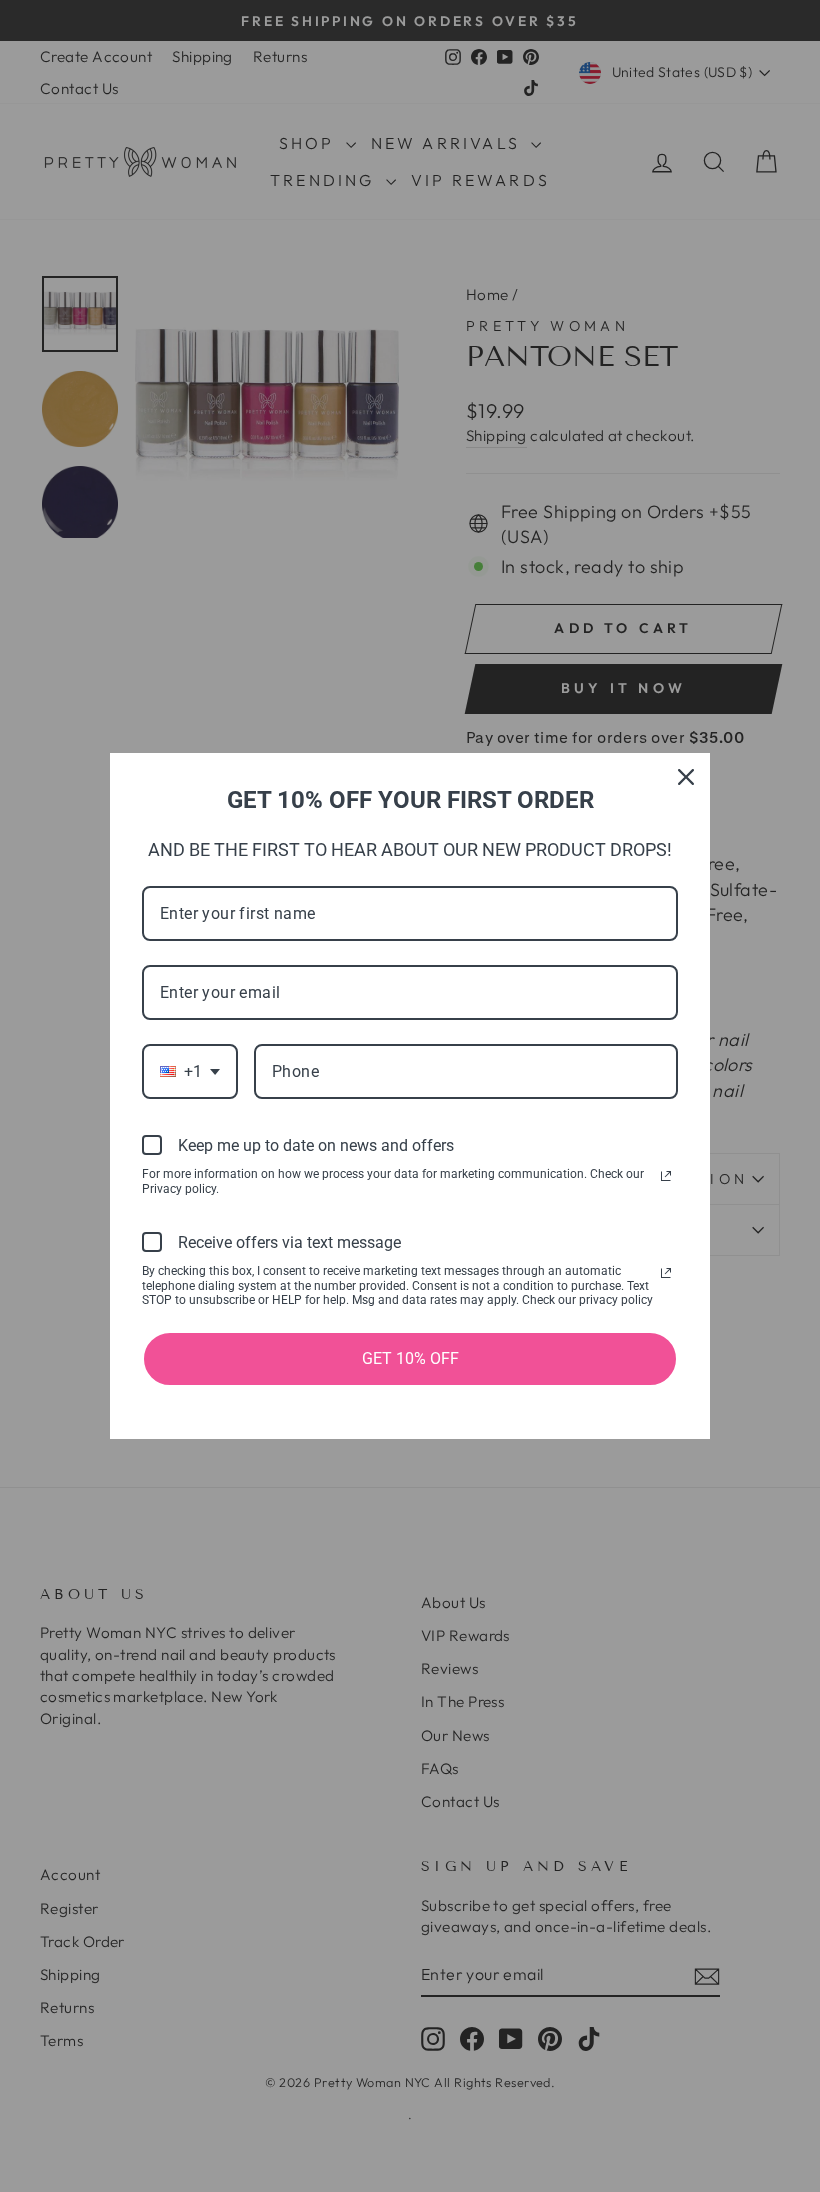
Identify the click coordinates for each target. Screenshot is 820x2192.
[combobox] (190, 1071)
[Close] (686, 777)
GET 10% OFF (410, 1358)
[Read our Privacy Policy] (666, 1176)
